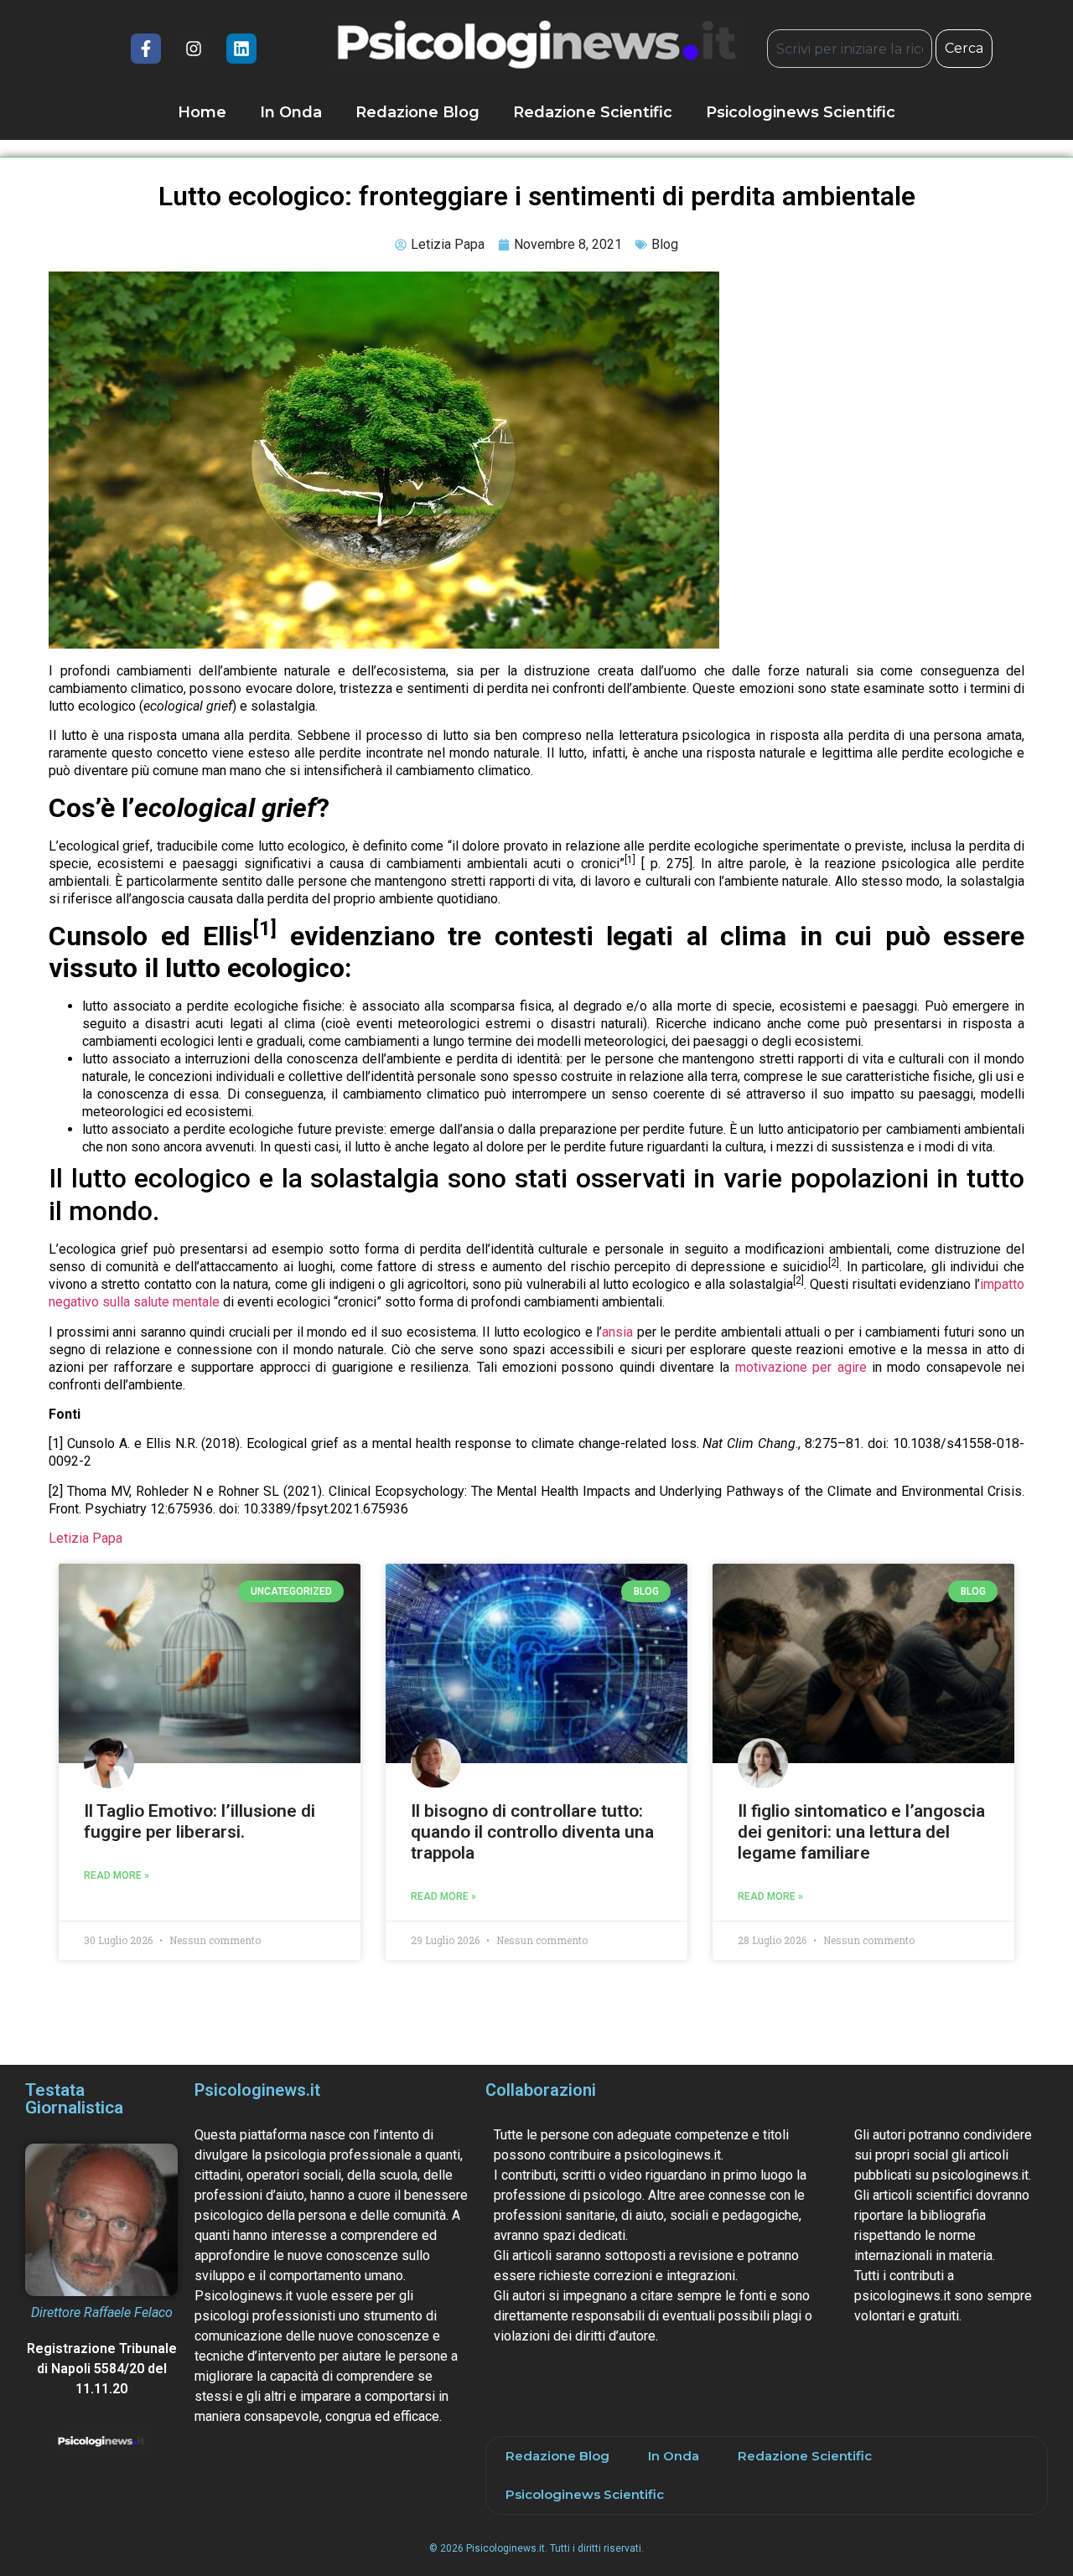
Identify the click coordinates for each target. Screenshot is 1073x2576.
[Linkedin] (241, 49)
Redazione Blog (417, 112)
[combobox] (850, 49)
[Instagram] (194, 49)
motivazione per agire (801, 1367)
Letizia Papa (86, 1538)
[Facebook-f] (146, 49)
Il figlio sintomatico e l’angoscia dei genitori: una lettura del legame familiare (861, 1832)
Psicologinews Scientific (801, 112)
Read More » (117, 1875)
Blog (665, 244)
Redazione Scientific (593, 112)
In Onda (291, 112)
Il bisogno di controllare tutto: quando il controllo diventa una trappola (532, 1832)
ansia (617, 1332)
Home (202, 112)
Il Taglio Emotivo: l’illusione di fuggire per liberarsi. (200, 1821)
